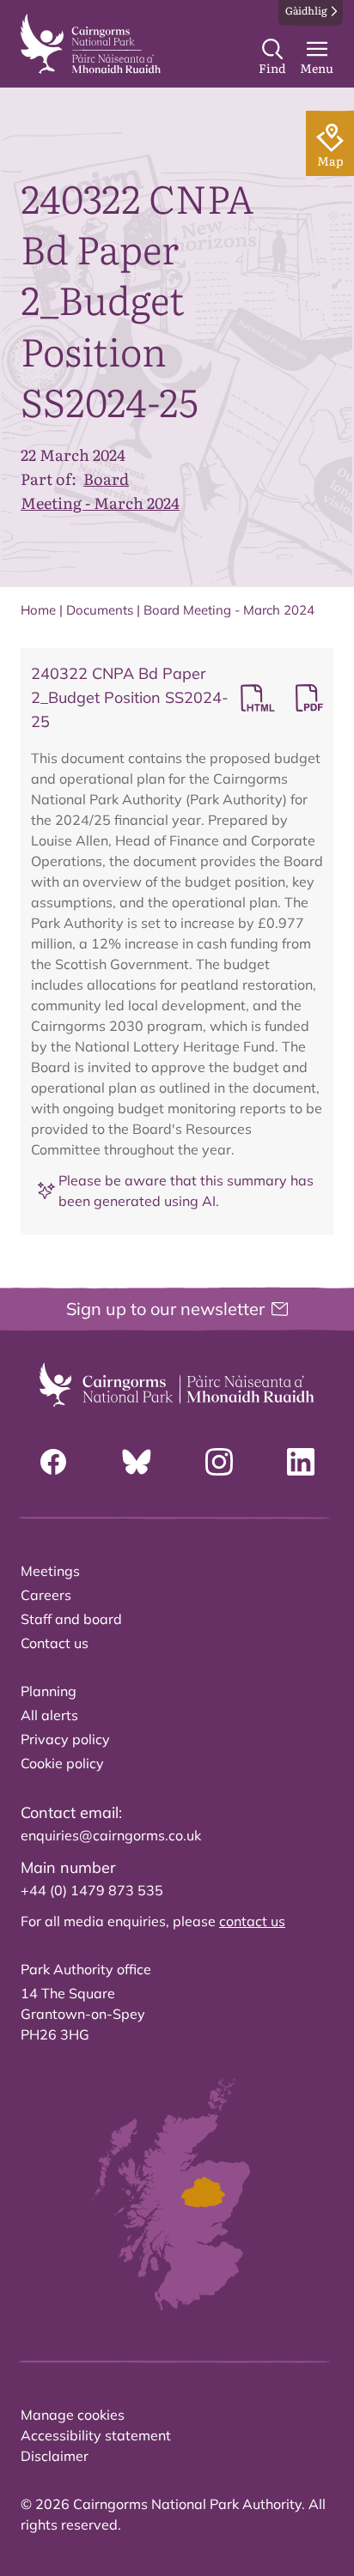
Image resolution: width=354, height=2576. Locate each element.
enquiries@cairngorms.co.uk (111, 1835)
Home (38, 610)
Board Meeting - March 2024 (100, 491)
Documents (100, 610)
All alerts (49, 1715)
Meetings (50, 1571)
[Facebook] (53, 1462)
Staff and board (71, 1619)
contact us (252, 1921)
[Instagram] (219, 1462)
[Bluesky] (137, 1462)
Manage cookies (73, 2415)
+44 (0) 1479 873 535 (92, 1890)
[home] (91, 44)
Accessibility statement (96, 2435)
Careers (46, 1595)
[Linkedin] (301, 1462)
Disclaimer (55, 2456)
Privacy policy (65, 1739)
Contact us (55, 1643)
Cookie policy (62, 1763)
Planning (49, 1691)
